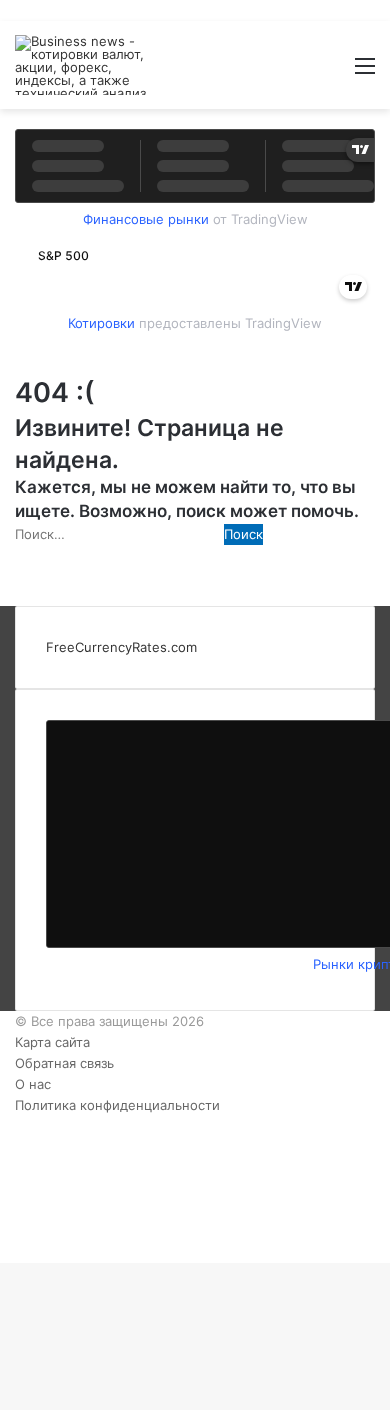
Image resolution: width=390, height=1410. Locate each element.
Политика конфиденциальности (117, 1105)
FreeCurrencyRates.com (121, 647)
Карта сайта (52, 1042)
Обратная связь (64, 1063)
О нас (33, 1084)
